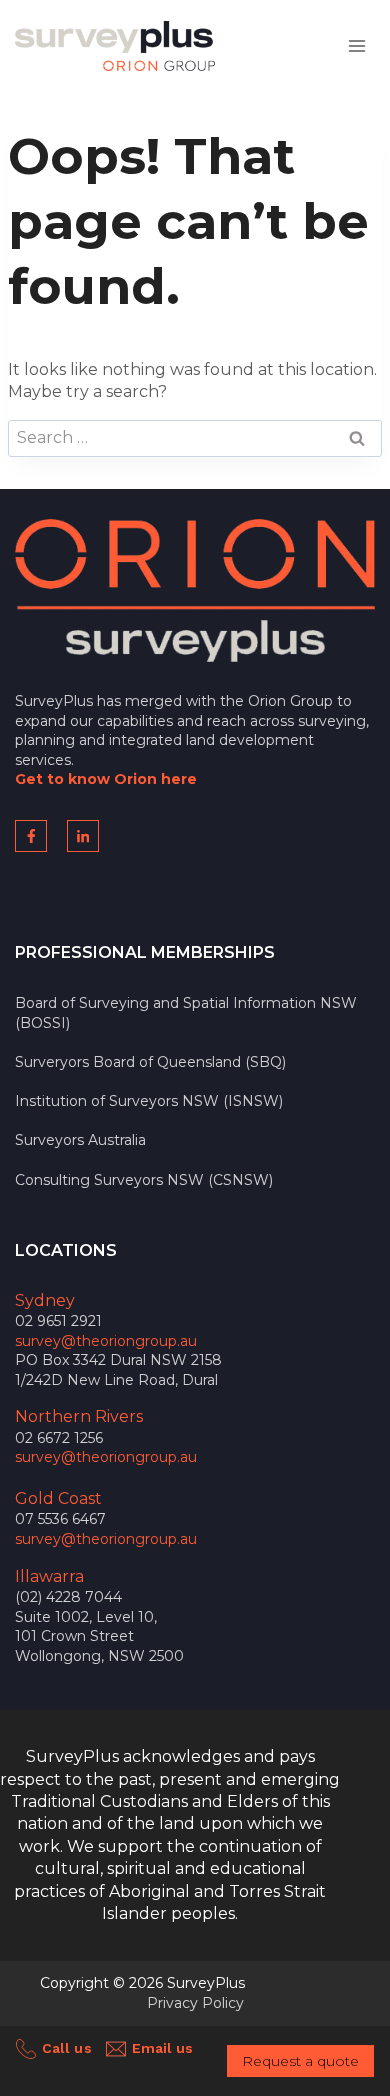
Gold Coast (58, 1498)
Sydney (45, 1300)
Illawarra (49, 1576)
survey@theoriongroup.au (106, 1341)
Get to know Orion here (106, 779)
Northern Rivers (79, 1416)
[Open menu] (356, 45)
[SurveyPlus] (115, 46)
